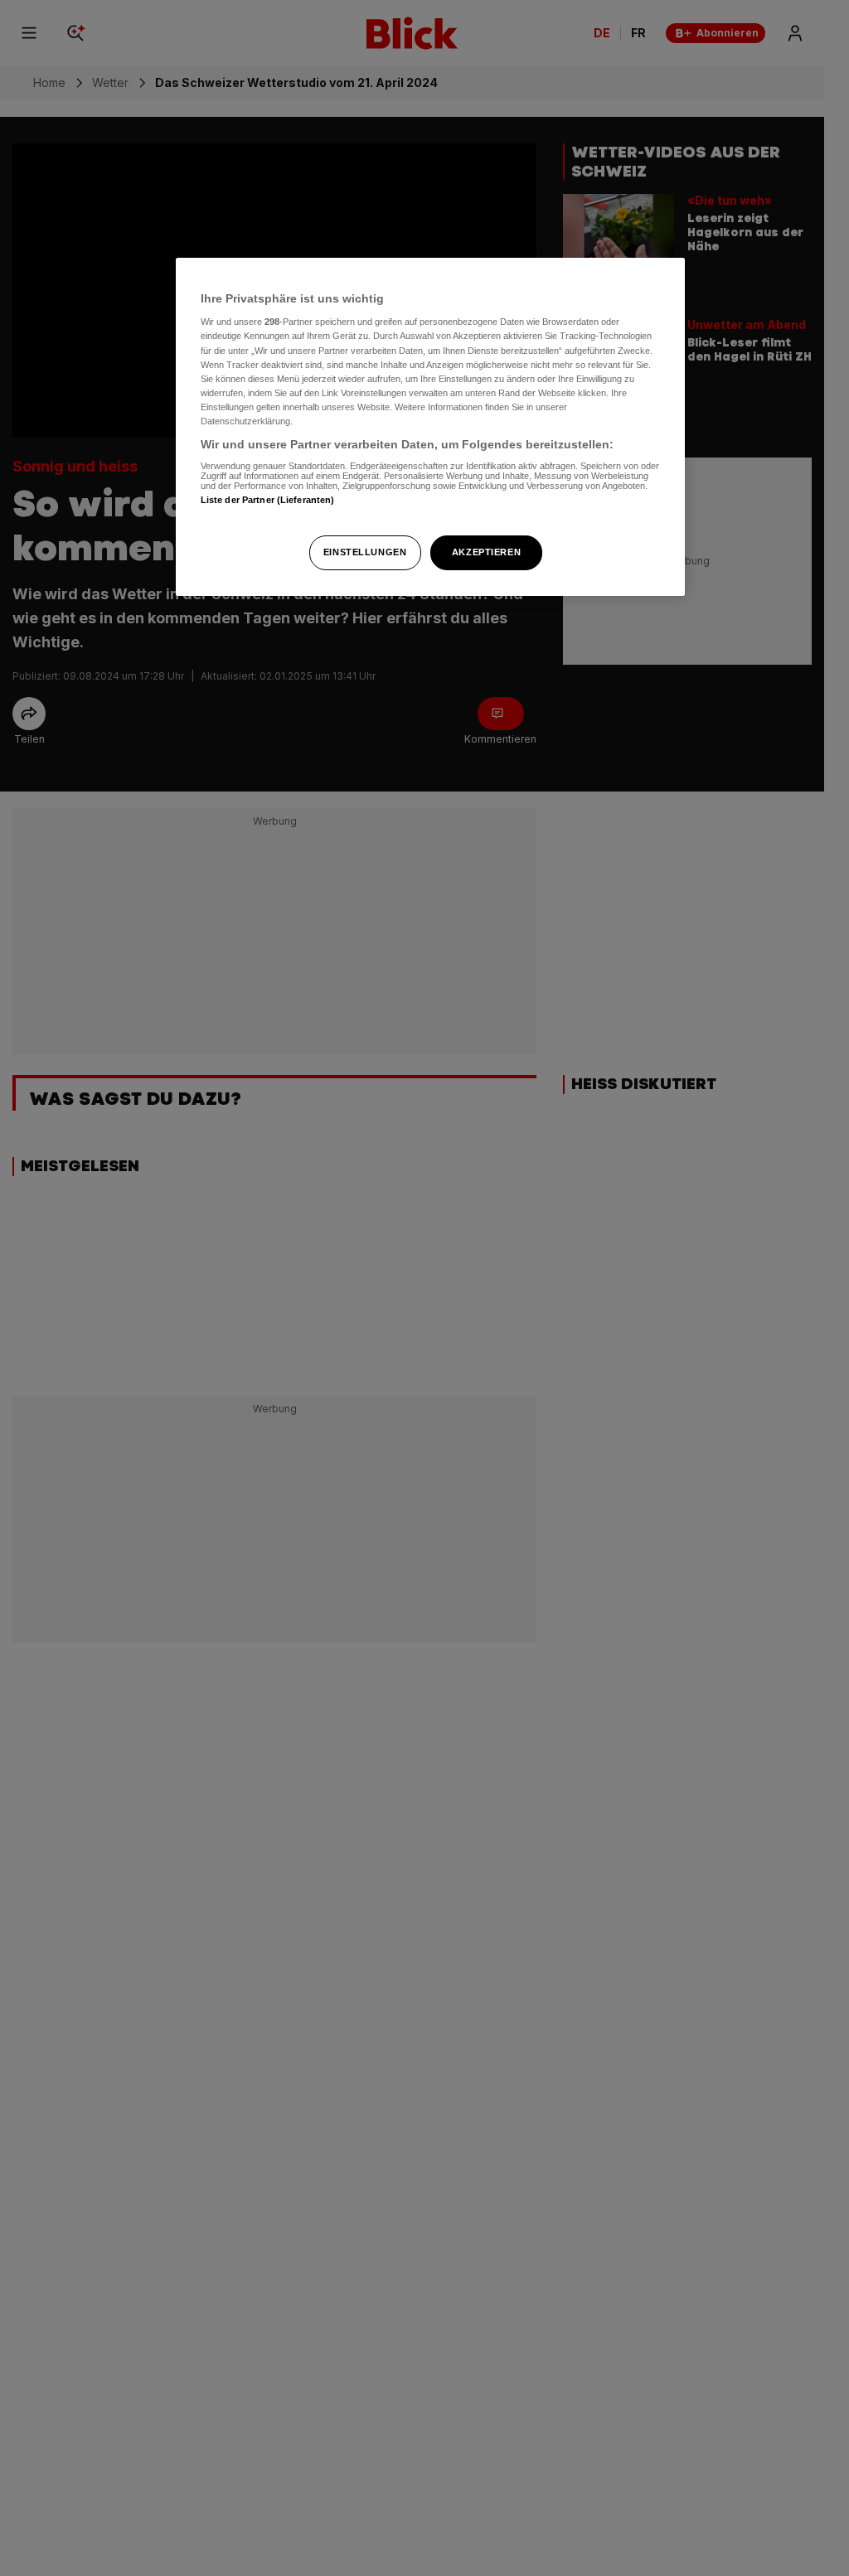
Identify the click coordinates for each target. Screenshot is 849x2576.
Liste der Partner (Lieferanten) (268, 500)
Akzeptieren (486, 552)
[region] (430, 427)
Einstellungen (365, 552)
